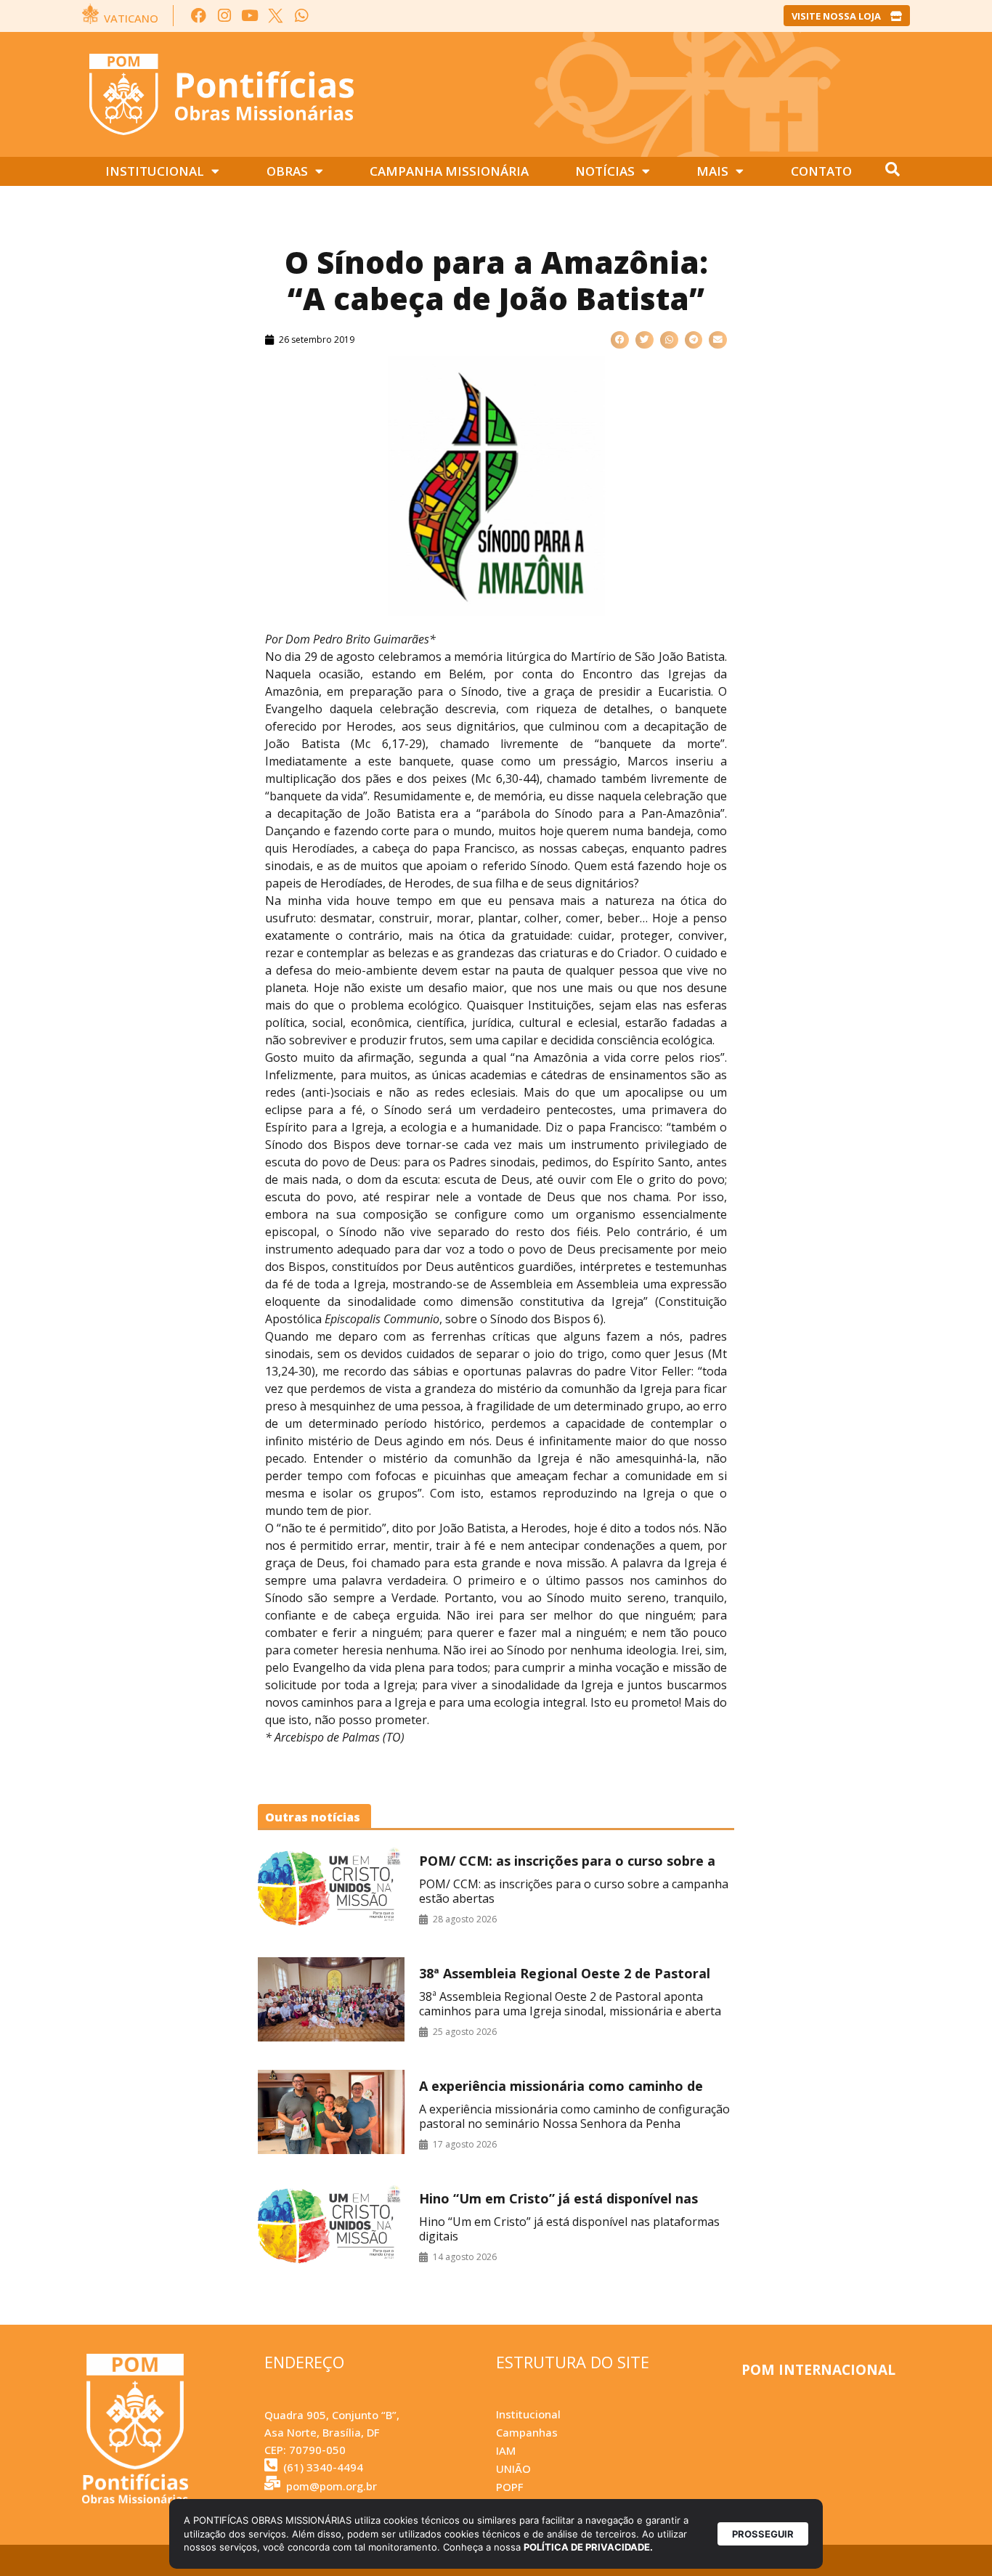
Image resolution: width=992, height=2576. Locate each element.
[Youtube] (250, 16)
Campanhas (527, 2432)
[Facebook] (199, 16)
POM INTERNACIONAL (818, 2370)
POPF (509, 2487)
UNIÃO (513, 2469)
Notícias (605, 171)
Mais (712, 171)
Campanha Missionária (449, 171)
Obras (287, 171)
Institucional (155, 171)
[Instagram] (224, 16)
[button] (620, 340)
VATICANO (131, 18)
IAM (506, 2450)
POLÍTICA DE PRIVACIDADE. (588, 2547)
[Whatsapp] (301, 16)
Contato (821, 171)
